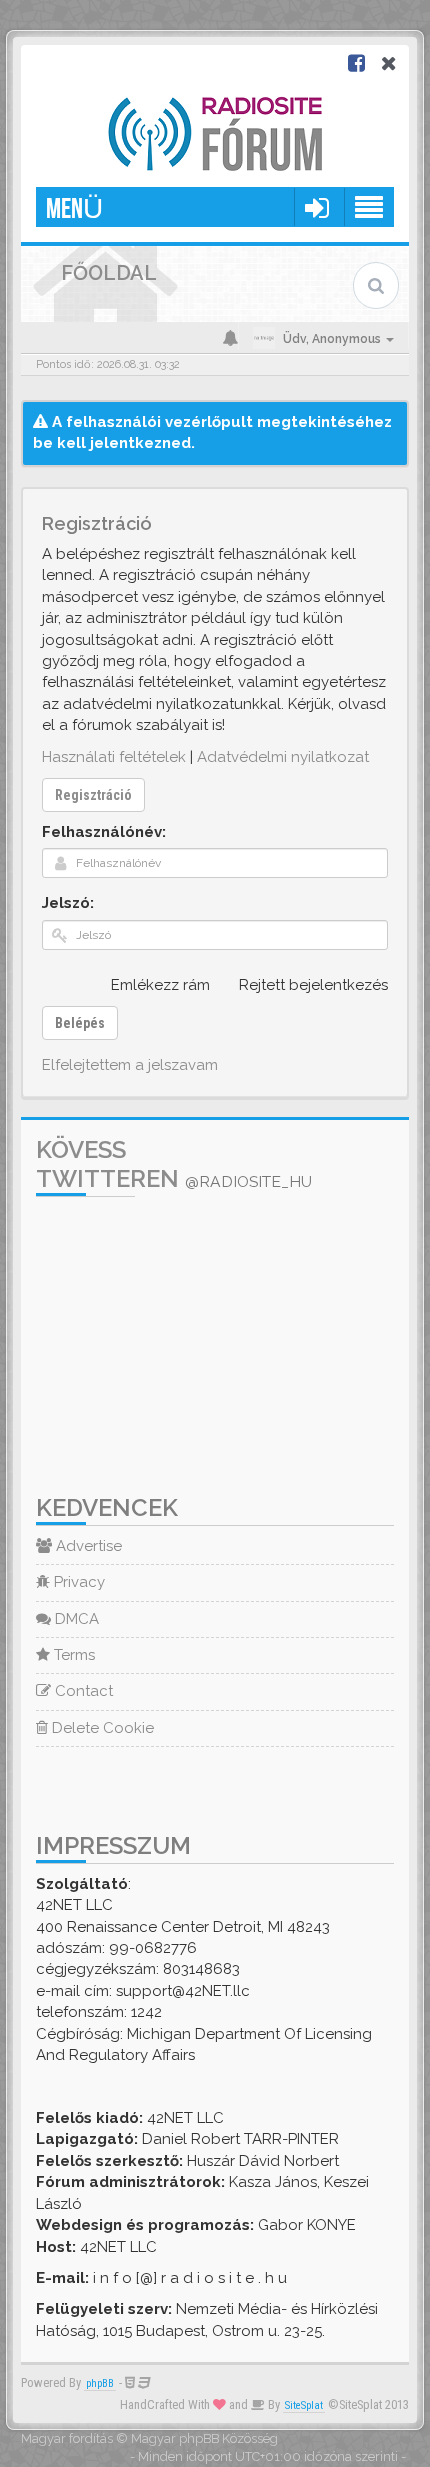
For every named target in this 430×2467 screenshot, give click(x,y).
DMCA (75, 1619)
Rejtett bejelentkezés (313, 985)
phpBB (100, 2383)
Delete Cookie (101, 1728)
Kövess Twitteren (174, 1164)
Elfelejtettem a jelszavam (130, 1065)
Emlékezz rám (160, 985)
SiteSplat (304, 2405)
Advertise (87, 1546)
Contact (82, 1691)
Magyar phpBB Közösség (204, 2438)
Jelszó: (68, 903)
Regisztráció (93, 795)
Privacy (77, 1582)
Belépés (80, 1023)
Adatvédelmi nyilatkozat (283, 757)
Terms (72, 1655)
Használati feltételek (114, 757)
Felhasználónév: (104, 832)
